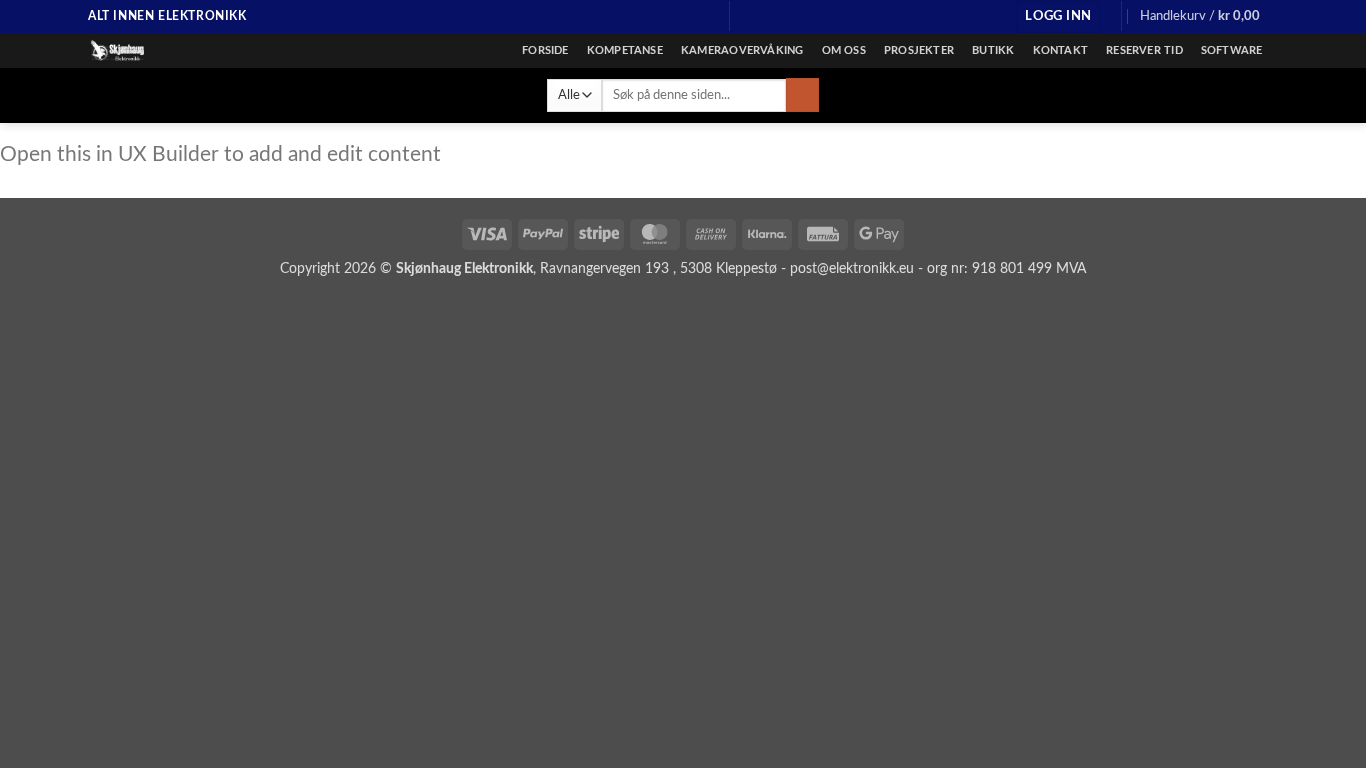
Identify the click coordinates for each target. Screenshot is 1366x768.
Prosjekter (919, 50)
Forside (545, 50)
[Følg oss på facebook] (646, 16)
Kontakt (1061, 50)
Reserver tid (1144, 50)
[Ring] (703, 16)
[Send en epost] (684, 16)
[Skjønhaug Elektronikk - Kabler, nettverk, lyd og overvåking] (188, 50)
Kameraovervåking (742, 50)
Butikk (993, 50)
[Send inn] (802, 95)
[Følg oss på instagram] (665, 16)
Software (1232, 50)
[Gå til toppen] (1324, 740)
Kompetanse (625, 50)
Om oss (844, 50)
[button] (1058, 16)
